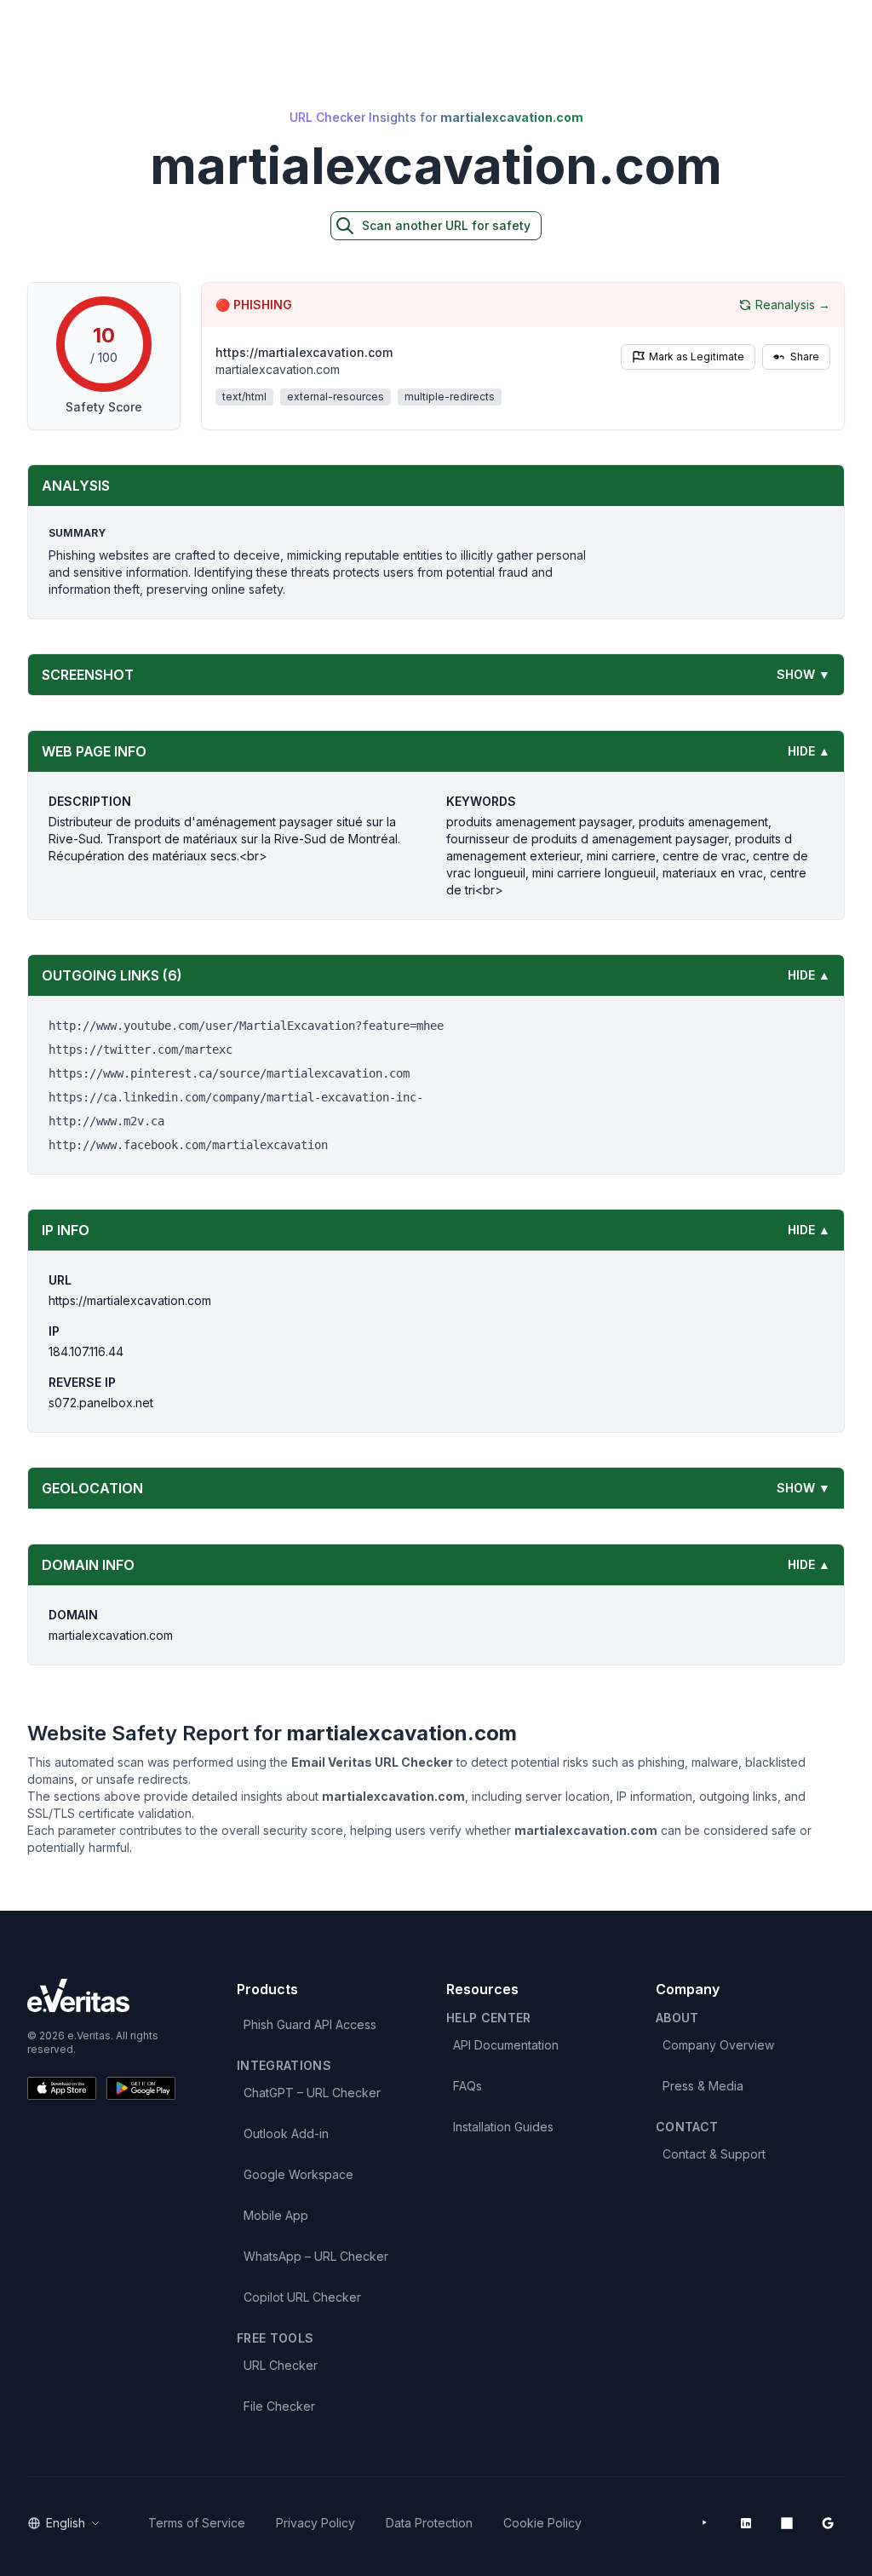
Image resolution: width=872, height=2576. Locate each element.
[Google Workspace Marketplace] (828, 2523)
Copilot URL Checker (302, 2297)
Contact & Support (714, 2154)
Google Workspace (298, 2174)
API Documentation (506, 2045)
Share (805, 356)
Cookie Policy (542, 2523)
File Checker (279, 2406)
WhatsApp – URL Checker (316, 2256)
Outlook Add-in (286, 2133)
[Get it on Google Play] (141, 2088)
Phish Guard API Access (310, 2024)
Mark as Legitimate (697, 356)
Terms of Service (197, 2523)
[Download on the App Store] (62, 2088)
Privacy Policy (316, 2523)
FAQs (468, 2086)
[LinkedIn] (746, 2523)
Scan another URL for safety (446, 225)
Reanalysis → (793, 305)
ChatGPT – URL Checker (312, 2093)
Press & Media (703, 2086)
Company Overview (718, 2045)
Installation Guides (503, 2127)
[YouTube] (705, 2523)
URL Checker (281, 2365)
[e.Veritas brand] (101, 1995)
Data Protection (429, 2523)
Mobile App (276, 2215)
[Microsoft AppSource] (787, 2523)
